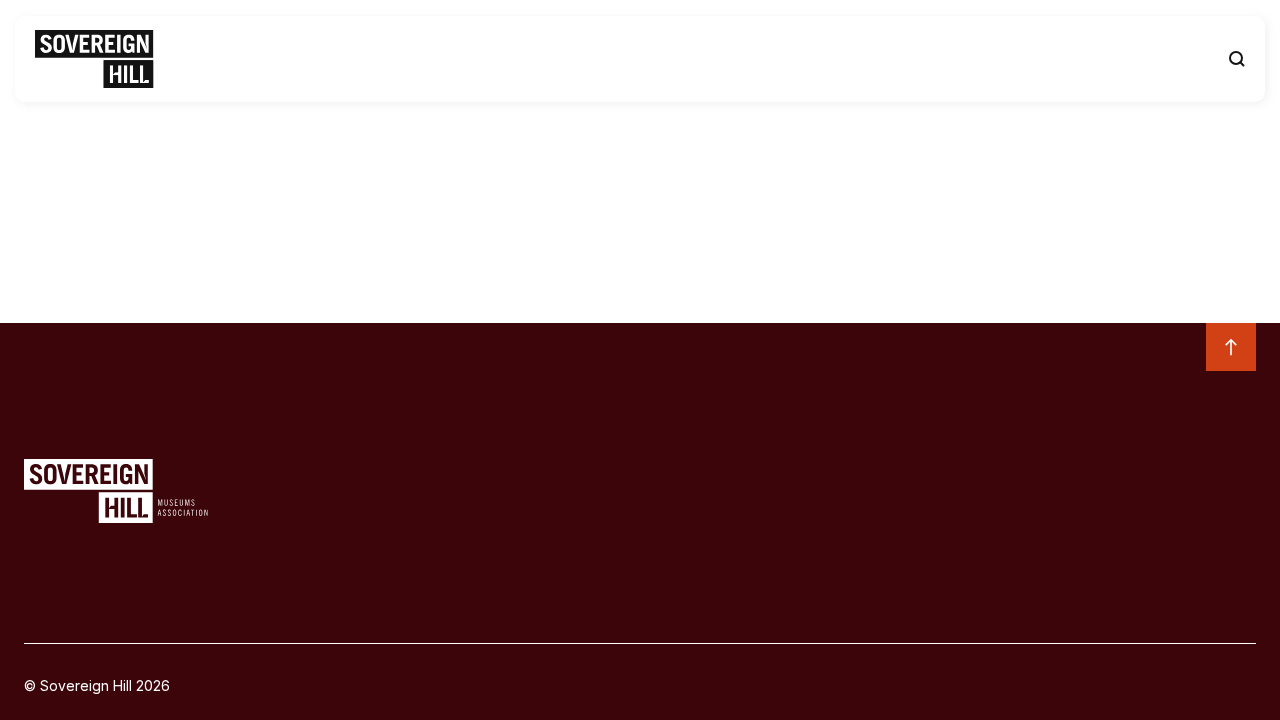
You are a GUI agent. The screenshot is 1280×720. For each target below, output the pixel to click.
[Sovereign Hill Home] (94, 59)
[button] (1237, 59)
